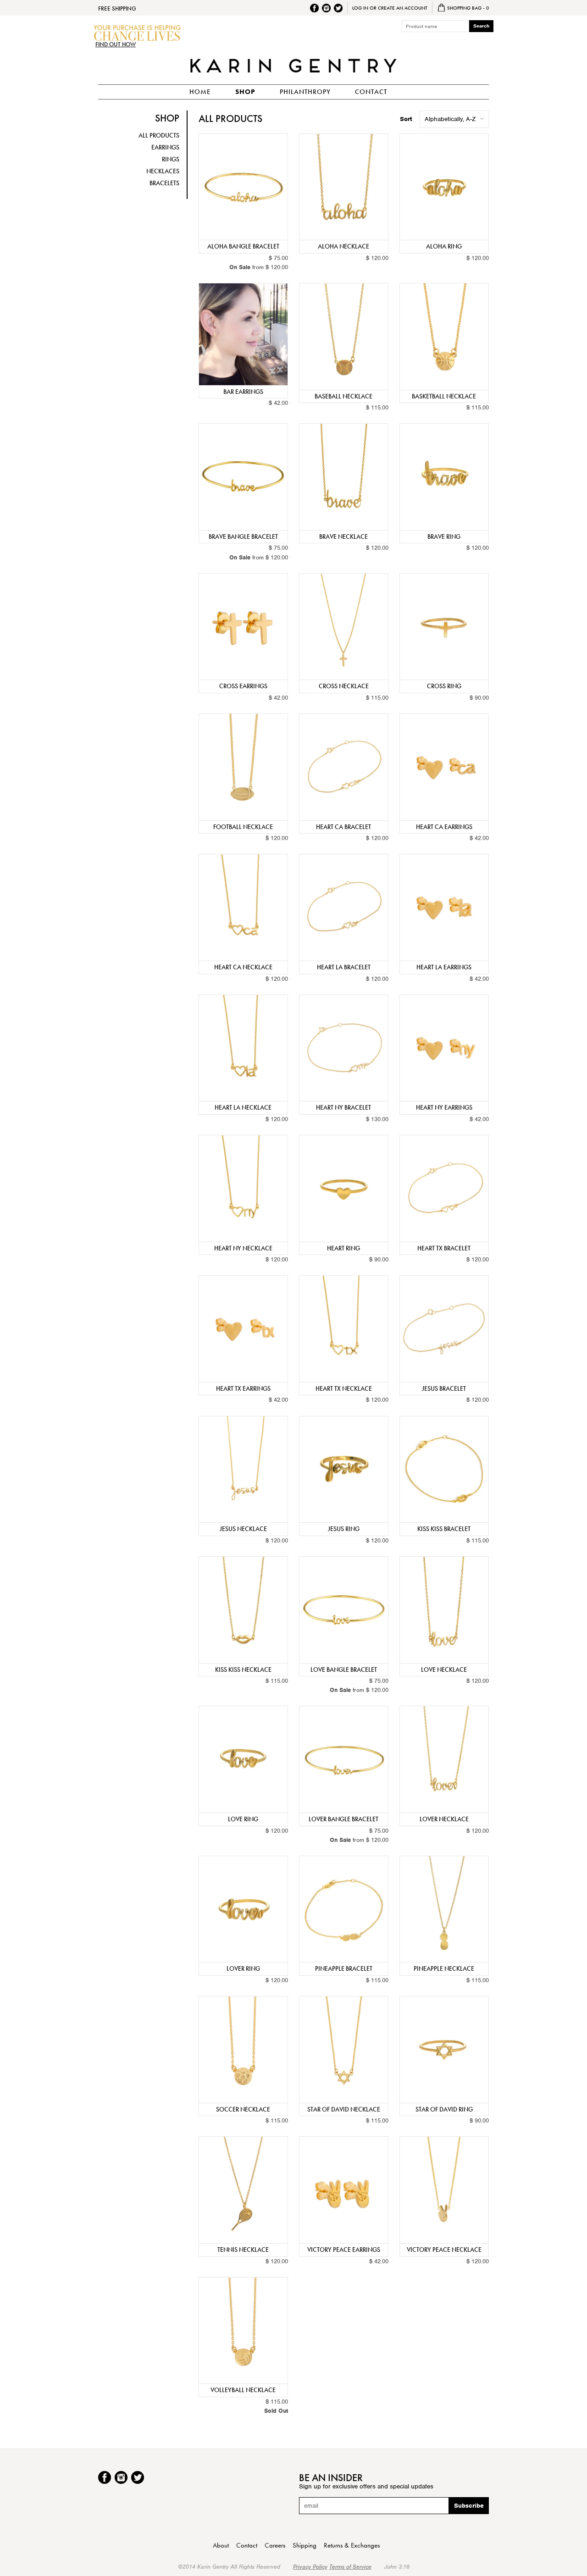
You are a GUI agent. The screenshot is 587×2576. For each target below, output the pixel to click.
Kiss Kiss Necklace (243, 1669)
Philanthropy (305, 92)
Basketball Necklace (444, 396)
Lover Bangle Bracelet (343, 1819)
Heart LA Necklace (243, 1107)
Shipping (305, 2545)
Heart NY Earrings (444, 1107)
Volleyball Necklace (243, 2390)
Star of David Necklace (344, 2109)
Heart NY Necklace (243, 1248)
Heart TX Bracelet (444, 1248)
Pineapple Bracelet (344, 1968)
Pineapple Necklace (444, 1968)
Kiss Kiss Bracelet (444, 1529)
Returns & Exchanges (352, 2545)
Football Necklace (243, 827)
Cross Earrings (243, 686)
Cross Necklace (344, 686)
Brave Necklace (343, 536)
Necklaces (163, 171)
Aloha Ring (444, 246)
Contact (371, 92)
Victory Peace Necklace (444, 2250)
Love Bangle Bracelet (344, 1669)
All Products (159, 135)
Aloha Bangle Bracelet (243, 246)
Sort (406, 119)
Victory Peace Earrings (344, 2250)
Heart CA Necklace (243, 967)
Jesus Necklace (243, 1529)
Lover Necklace (444, 1819)
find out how (116, 44)
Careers (275, 2545)
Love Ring (243, 1819)
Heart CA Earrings (444, 827)
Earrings (165, 147)
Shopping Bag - (467, 8)
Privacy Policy (310, 2567)
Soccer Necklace (243, 2109)
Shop (245, 92)
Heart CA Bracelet (343, 827)
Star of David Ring (444, 2109)
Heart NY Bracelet (343, 1107)
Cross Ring (444, 686)
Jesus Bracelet (444, 1388)
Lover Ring (243, 1968)
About (221, 2545)
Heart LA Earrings (444, 967)
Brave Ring (444, 536)
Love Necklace (444, 1669)
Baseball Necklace (343, 396)
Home (200, 92)
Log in (360, 8)
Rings (171, 159)
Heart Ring (343, 1248)
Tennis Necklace (243, 2250)
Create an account (403, 8)
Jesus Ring (344, 1529)
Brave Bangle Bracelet (243, 536)
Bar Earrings (243, 392)
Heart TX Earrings (243, 1388)
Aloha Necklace (343, 246)
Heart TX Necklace (344, 1388)
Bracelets (164, 183)
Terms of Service (350, 2567)
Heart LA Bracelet (344, 967)
